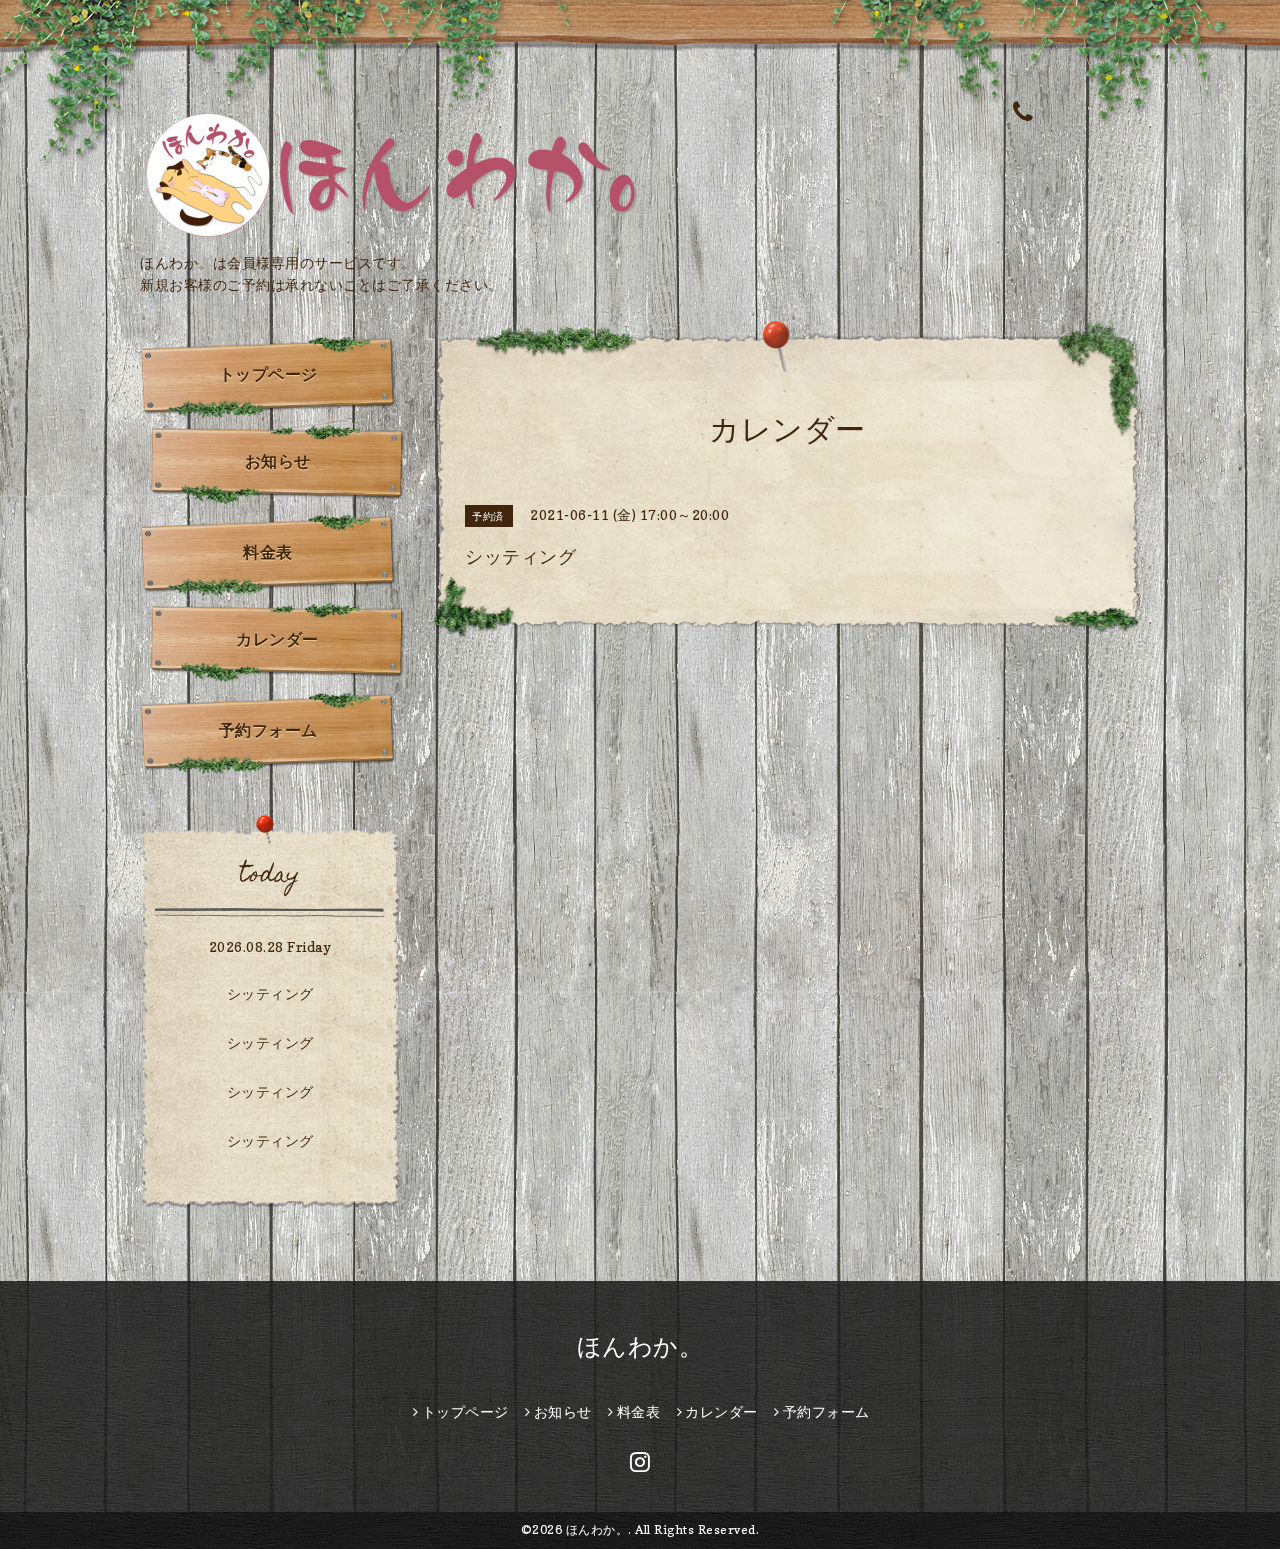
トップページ (268, 374)
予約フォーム (268, 730)
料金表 (268, 552)
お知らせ (278, 461)
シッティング (270, 993)
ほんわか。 (640, 1346)
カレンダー (277, 639)
